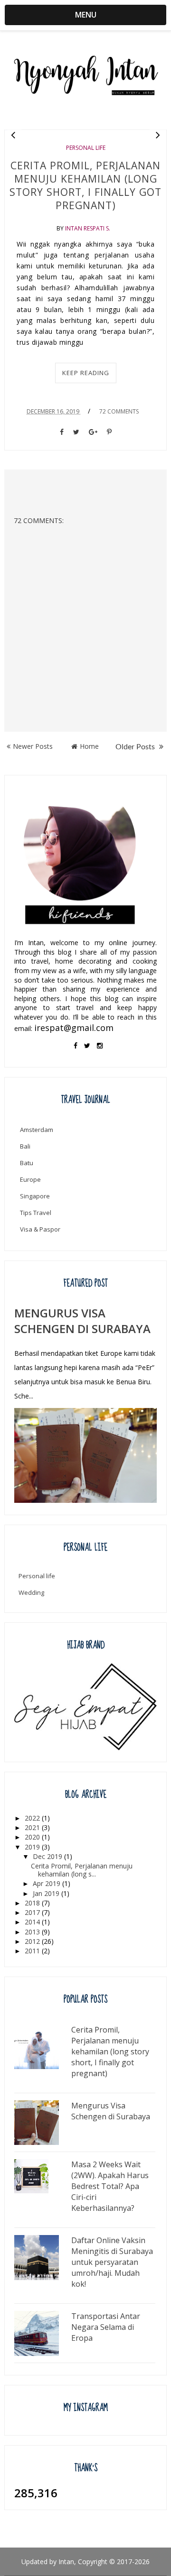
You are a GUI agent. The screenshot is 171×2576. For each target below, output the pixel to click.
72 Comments (119, 411)
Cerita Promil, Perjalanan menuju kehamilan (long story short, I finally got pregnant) (85, 185)
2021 (33, 1827)
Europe (30, 1179)
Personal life (86, 148)
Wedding (31, 1592)
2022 (33, 1818)
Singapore (35, 1196)
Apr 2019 (47, 1883)
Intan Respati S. (88, 228)
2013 (33, 1932)
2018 (33, 1903)
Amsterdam (37, 1130)
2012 (33, 1941)
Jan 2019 (47, 1893)
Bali (25, 1146)
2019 (33, 1847)
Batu (27, 1163)
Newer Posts (33, 746)
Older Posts (136, 747)
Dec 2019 (48, 1856)
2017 (33, 1912)
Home (89, 746)
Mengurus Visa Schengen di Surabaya (82, 1321)
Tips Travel (36, 1213)
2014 (33, 1922)
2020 (33, 1837)
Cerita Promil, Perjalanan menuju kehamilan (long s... (82, 1870)
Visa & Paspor (40, 1229)
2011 (33, 1951)
